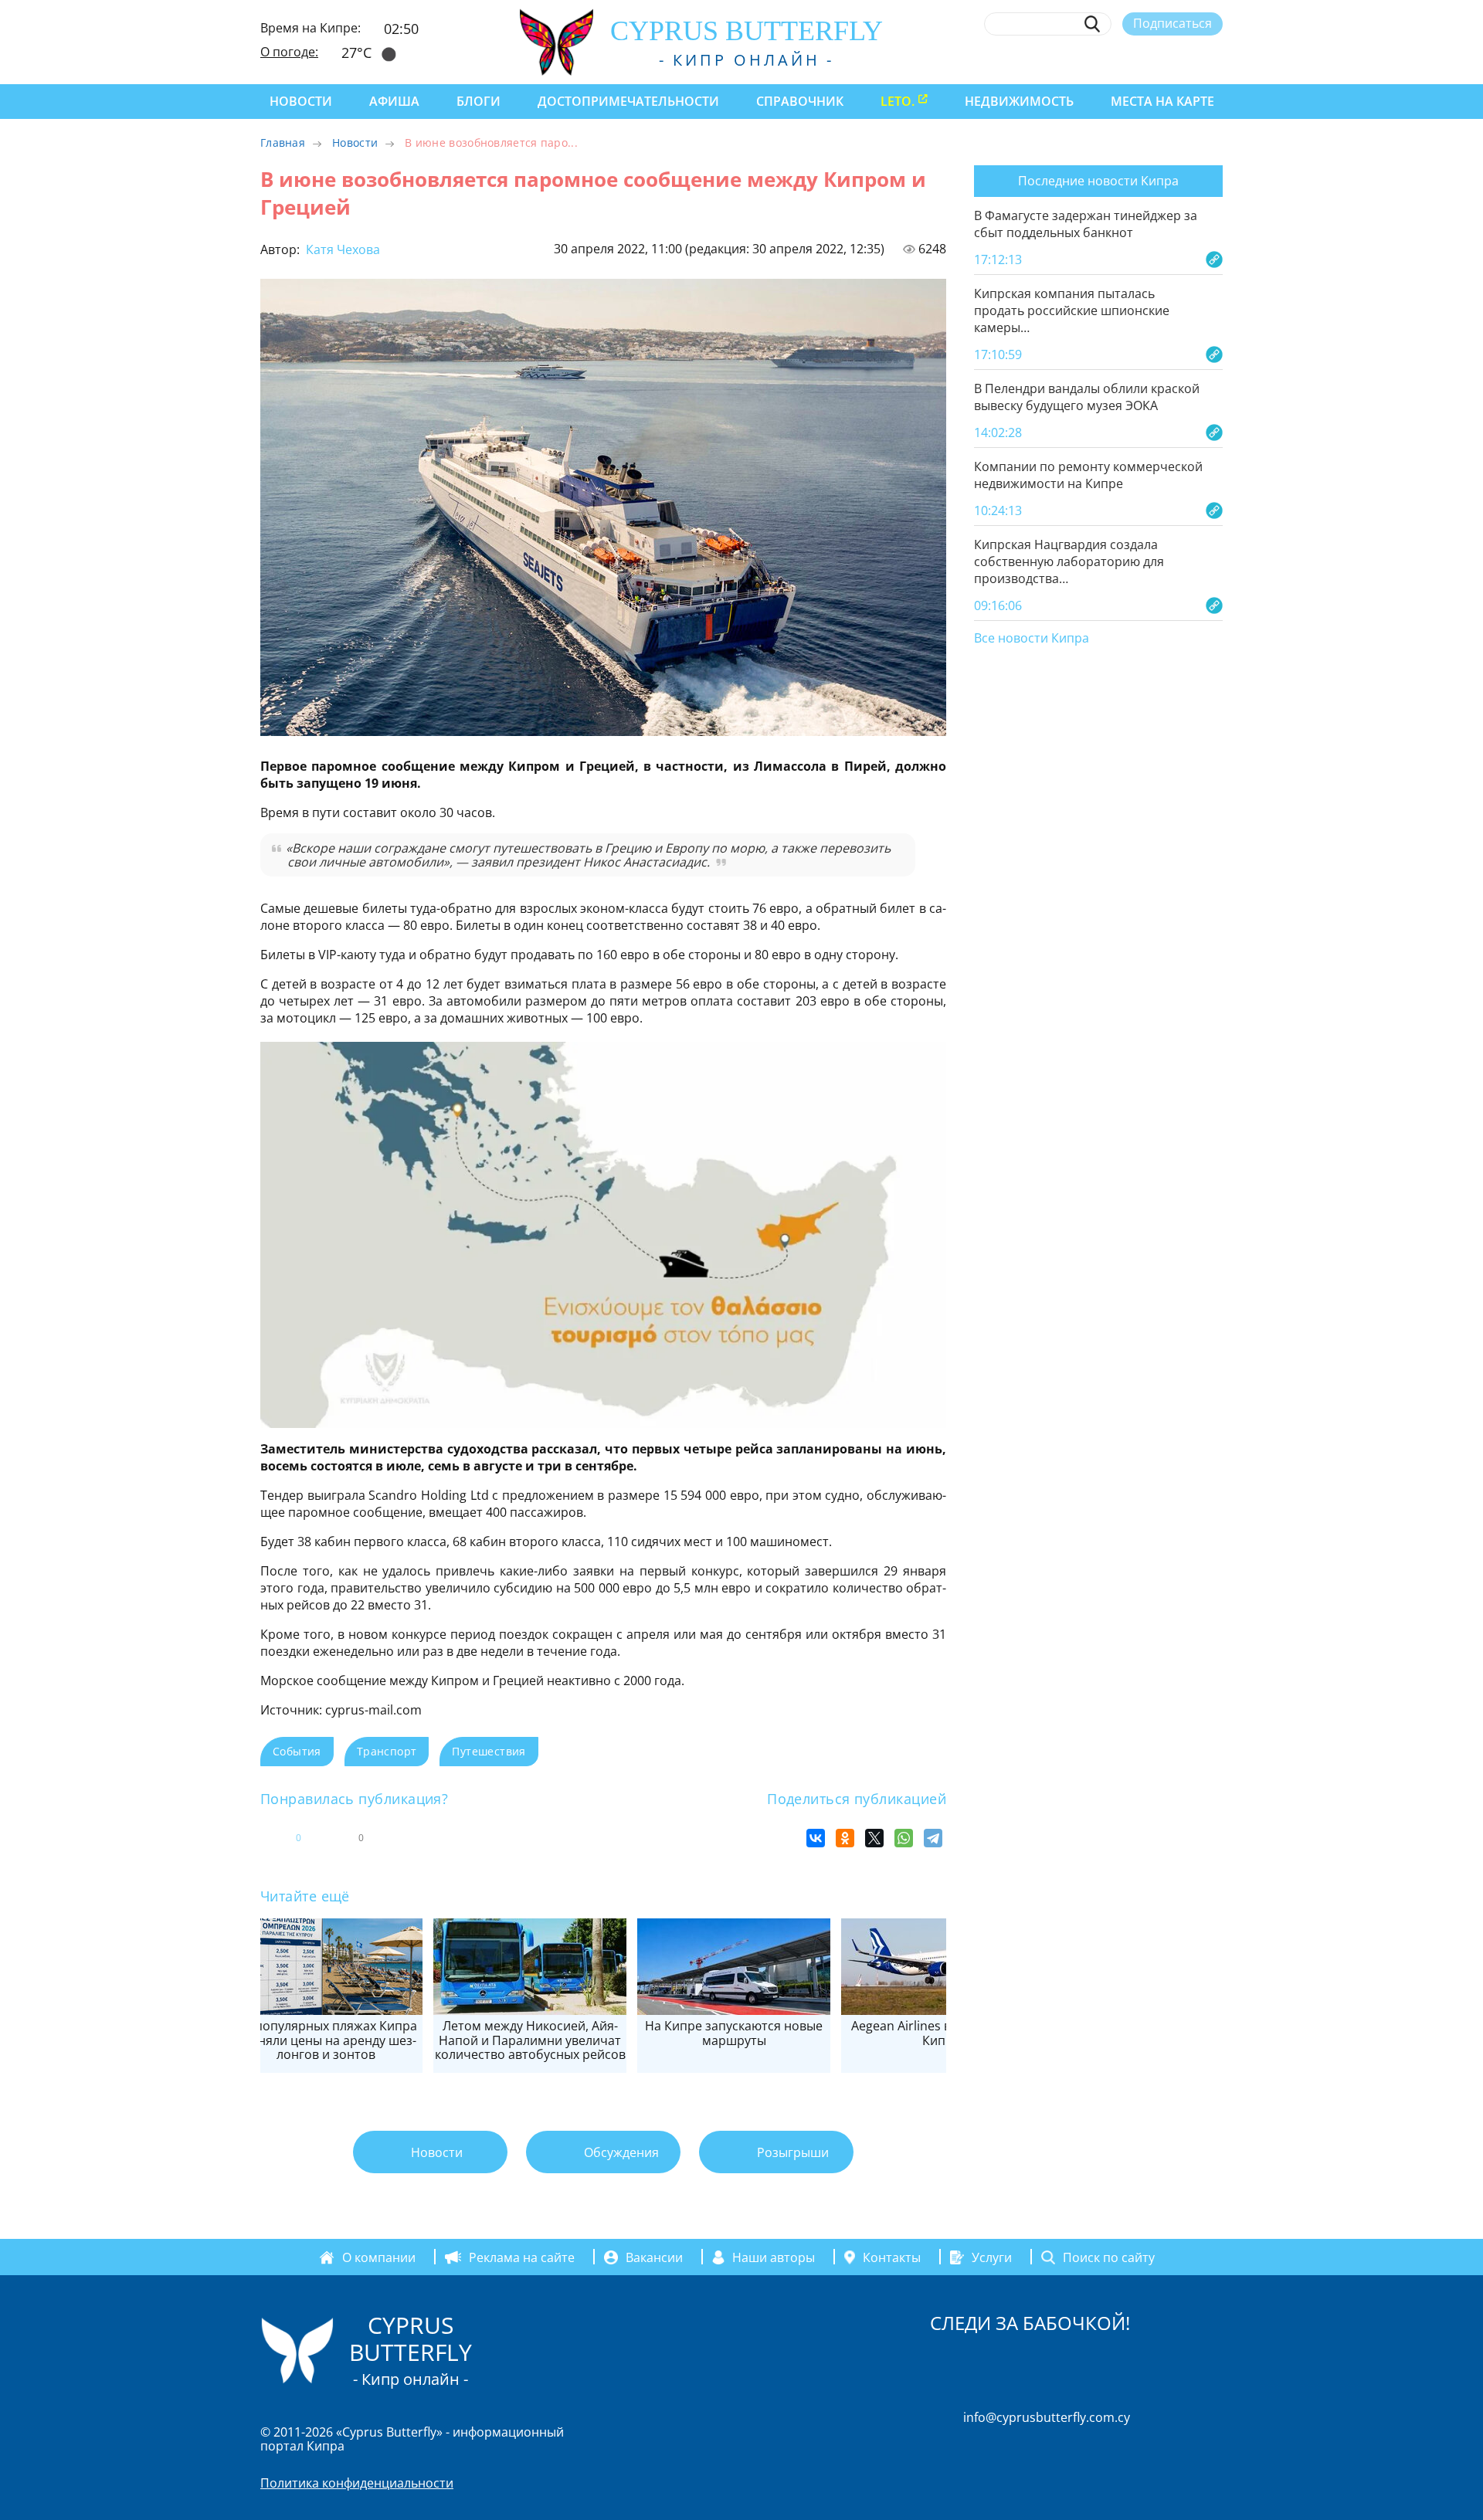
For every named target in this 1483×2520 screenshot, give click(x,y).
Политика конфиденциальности (357, 2483)
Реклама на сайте (522, 2257)
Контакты (892, 2257)
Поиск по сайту (1109, 2257)
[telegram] (1158, 59)
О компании (379, 2257)
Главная (283, 142)
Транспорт (387, 1751)
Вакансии (654, 2257)
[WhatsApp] (904, 1838)
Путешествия (489, 1751)
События (297, 1751)
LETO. (898, 101)
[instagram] (1102, 59)
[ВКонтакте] (816, 1838)
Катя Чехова (341, 249)
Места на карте (1162, 101)
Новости (301, 101)
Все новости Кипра (1032, 639)
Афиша (394, 101)
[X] (874, 1838)
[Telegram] (933, 1838)
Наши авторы (774, 2257)
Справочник (800, 101)
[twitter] (1130, 59)
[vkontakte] (1187, 59)
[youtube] (1215, 59)
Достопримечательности (628, 101)
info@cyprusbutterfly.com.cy (1047, 2417)
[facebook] (1073, 59)
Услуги (992, 2257)
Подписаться (1172, 23)
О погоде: (289, 52)
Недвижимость (1019, 101)
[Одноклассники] (845, 1838)
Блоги (478, 101)
